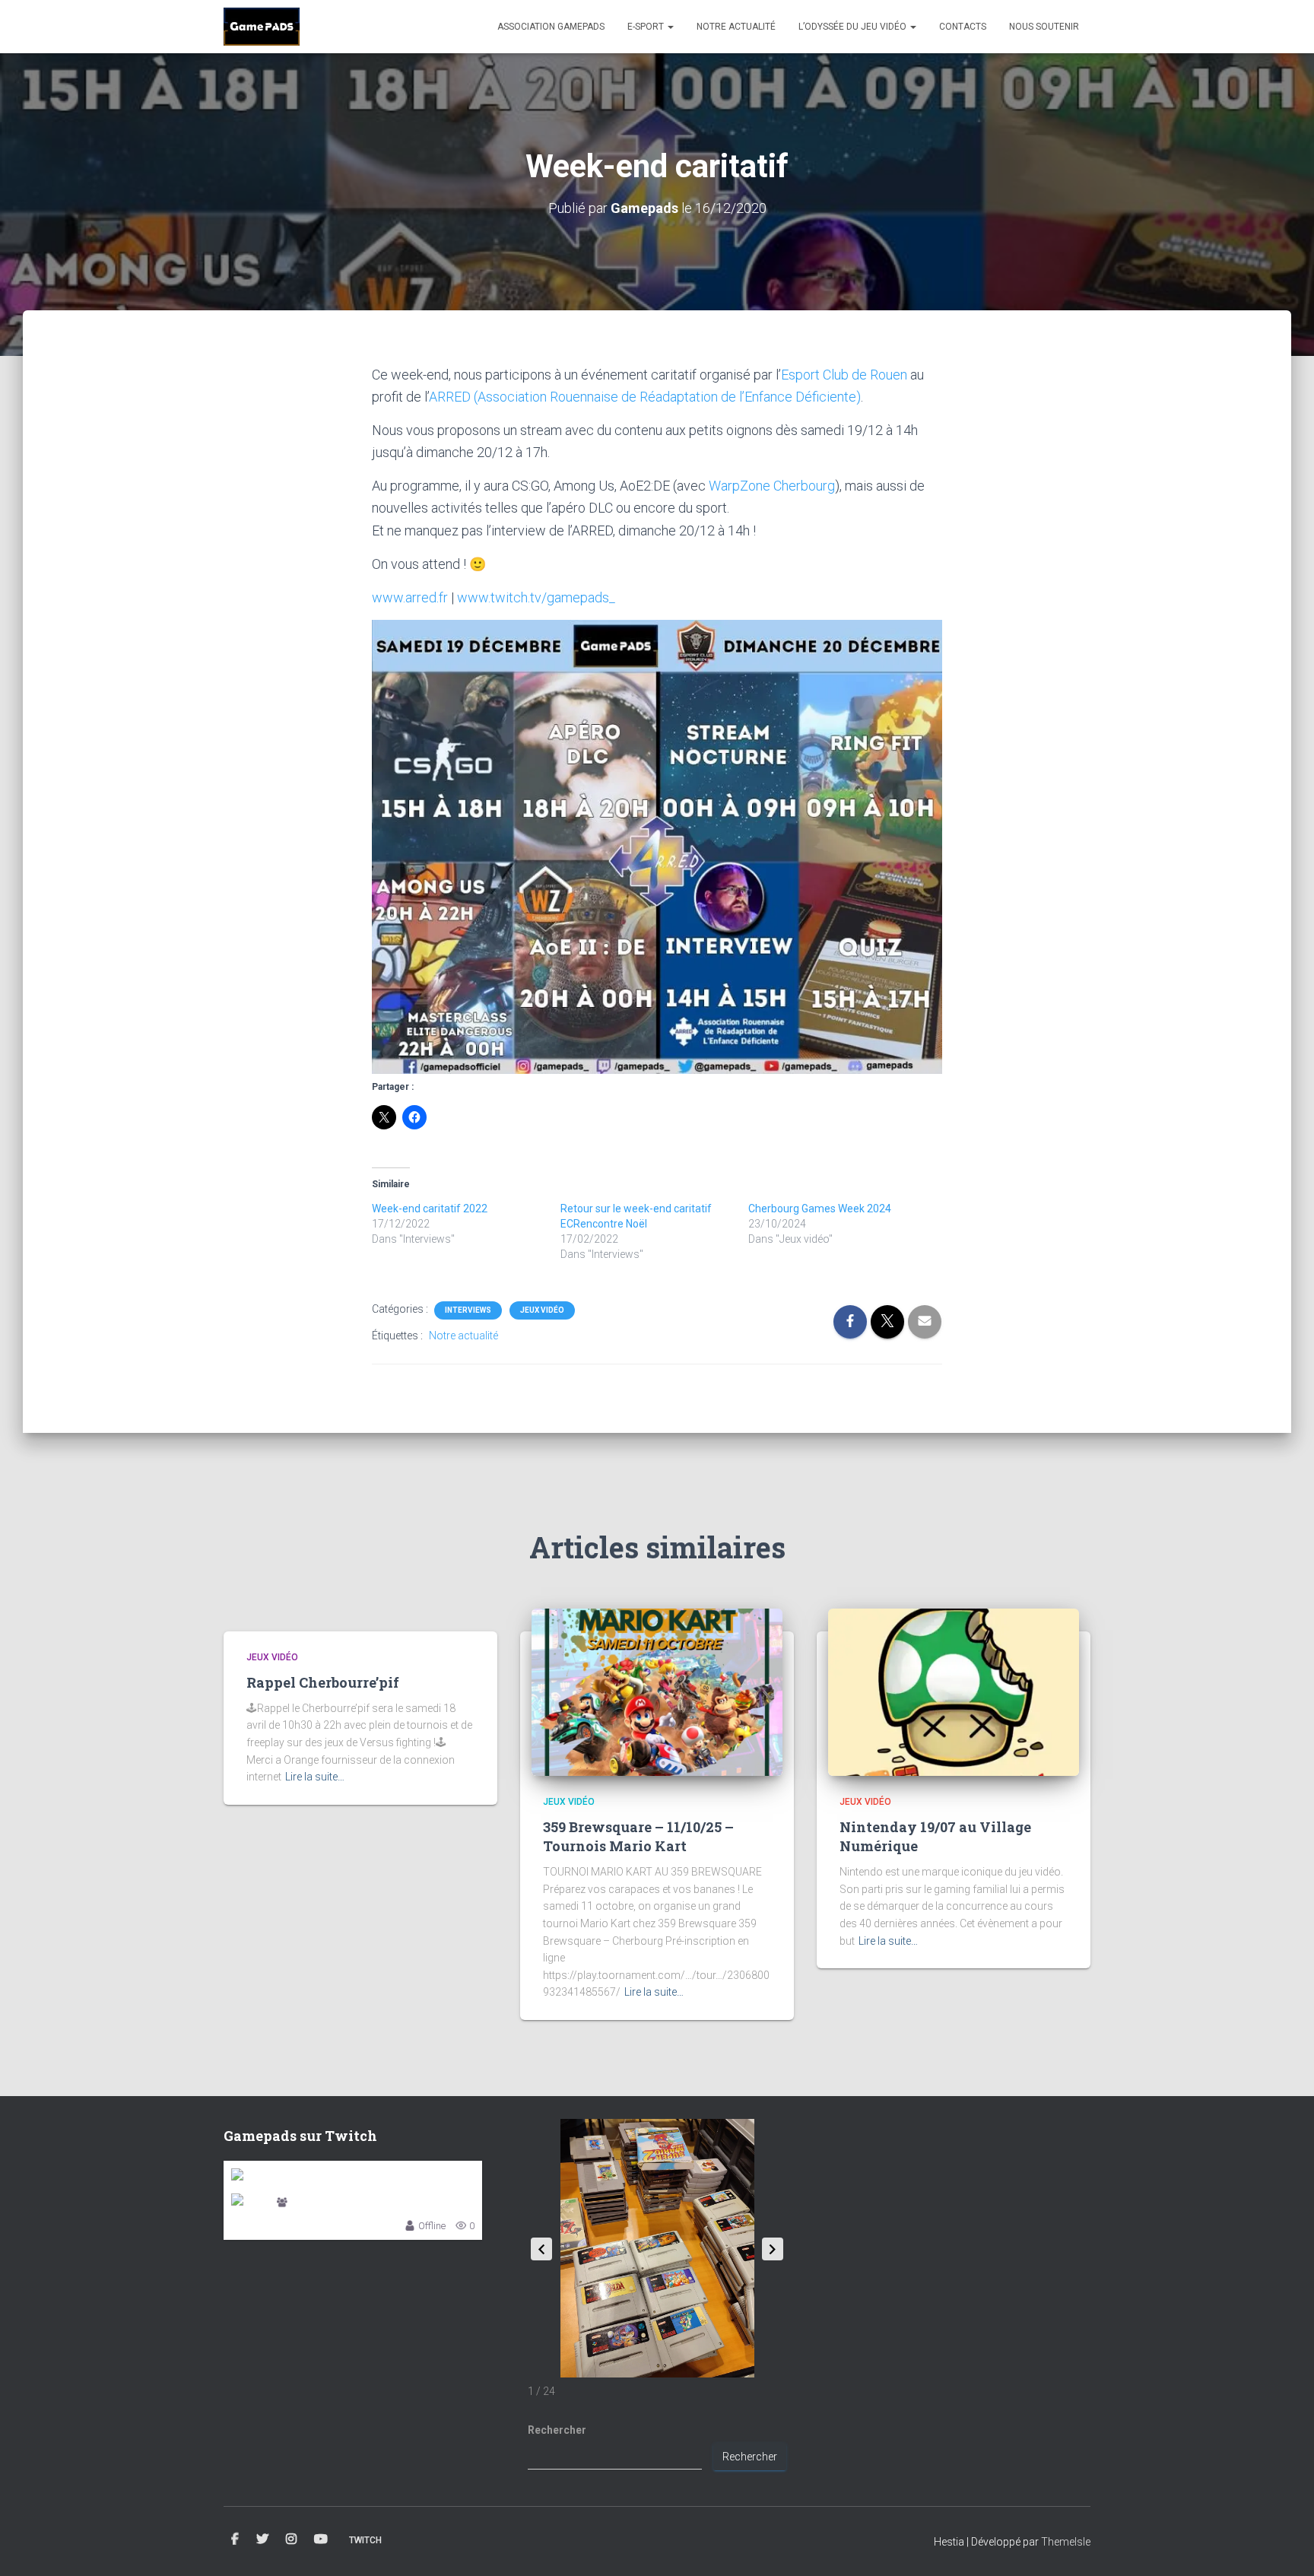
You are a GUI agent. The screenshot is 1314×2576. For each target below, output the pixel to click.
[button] (773, 2249)
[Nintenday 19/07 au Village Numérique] (954, 1691)
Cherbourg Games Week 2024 (820, 1209)
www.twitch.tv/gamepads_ (536, 597)
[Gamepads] (262, 27)
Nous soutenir (1044, 27)
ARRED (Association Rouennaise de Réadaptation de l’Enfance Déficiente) (645, 397)
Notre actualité (736, 27)
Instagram (291, 2539)
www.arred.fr (410, 597)
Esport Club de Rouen (844, 375)
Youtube (321, 2539)
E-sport (647, 27)
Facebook (235, 2539)
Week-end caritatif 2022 (430, 1209)
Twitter (262, 2539)
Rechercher (557, 2430)
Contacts (963, 27)
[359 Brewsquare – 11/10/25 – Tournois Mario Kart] (657, 1691)
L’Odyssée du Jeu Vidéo (854, 27)
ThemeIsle (1066, 2542)
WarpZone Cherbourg (772, 486)
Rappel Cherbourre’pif (323, 1682)
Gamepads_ (317, 2204)
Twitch (365, 2540)
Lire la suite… (315, 1777)
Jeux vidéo (542, 1310)
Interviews (468, 1310)
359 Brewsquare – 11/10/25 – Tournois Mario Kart (638, 1836)
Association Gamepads (551, 27)
